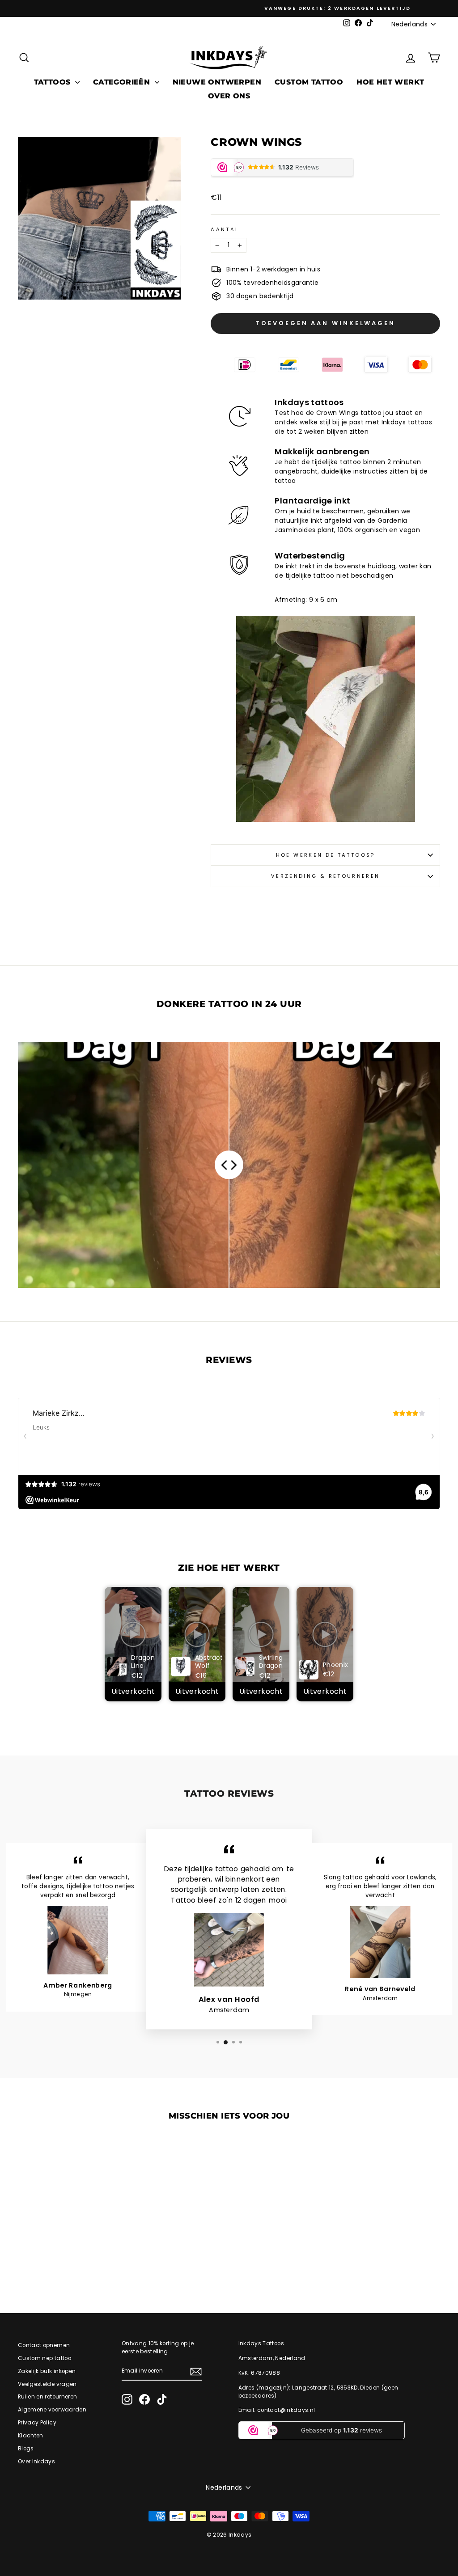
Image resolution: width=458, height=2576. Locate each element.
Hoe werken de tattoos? (326, 855)
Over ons (229, 96)
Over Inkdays (36, 2462)
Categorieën (123, 82)
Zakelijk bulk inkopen (47, 2371)
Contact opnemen (44, 2345)
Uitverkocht (133, 1691)
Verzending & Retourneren (326, 876)
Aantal (225, 229)
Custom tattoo (309, 82)
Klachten (31, 2436)
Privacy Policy (37, 2423)
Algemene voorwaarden (52, 2410)
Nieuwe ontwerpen (217, 82)
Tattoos (53, 82)
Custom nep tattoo (45, 2358)
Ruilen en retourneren (47, 2397)
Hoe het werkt (390, 82)
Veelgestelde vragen (47, 2384)
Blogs (26, 2449)
